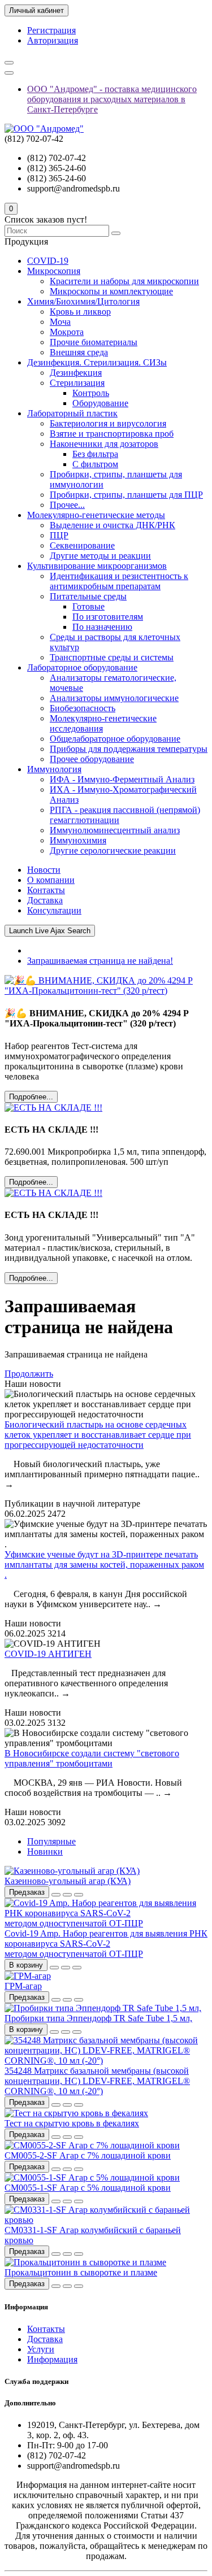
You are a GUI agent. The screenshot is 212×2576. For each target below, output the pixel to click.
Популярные (51, 1841)
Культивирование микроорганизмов (97, 566)
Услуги (41, 2349)
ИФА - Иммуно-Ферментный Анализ (122, 779)
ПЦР (59, 535)
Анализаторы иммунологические (114, 698)
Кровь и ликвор (80, 312)
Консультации (54, 910)
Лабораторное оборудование (82, 667)
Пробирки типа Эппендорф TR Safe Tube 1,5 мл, (98, 2018)
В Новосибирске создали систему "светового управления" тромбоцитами (92, 1758)
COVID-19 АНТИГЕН (48, 1654)
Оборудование (100, 403)
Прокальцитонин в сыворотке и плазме (81, 2272)
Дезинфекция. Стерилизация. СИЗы (97, 362)
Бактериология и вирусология (108, 423)
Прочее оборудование (92, 759)
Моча (60, 322)
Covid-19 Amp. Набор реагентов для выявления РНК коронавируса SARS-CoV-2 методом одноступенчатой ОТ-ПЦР (106, 1944)
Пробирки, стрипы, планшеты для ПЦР (126, 495)
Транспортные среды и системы (112, 657)
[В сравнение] (79, 1895)
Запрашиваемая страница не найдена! (100, 961)
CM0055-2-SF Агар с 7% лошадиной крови (88, 2155)
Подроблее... (31, 1097)
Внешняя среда (79, 352)
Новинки (45, 1851)
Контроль (91, 393)
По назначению (102, 627)
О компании (51, 880)
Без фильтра (95, 454)
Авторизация (53, 40)
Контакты (46, 890)
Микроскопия (54, 271)
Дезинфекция (76, 373)
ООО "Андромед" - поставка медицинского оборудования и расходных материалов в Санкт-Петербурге (112, 99)
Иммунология (54, 769)
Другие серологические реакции (113, 850)
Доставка (45, 900)
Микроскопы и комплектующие (111, 291)
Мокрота (67, 332)
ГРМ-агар (23, 1986)
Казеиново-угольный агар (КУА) (68, 1881)
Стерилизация (77, 383)
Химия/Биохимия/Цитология (83, 301)
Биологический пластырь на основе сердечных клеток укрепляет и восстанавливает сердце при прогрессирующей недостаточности (98, 1435)
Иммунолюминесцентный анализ (115, 830)
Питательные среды (88, 596)
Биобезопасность (83, 708)
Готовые (88, 606)
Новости (44, 870)
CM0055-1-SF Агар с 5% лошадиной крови (88, 2188)
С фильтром (95, 464)
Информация (52, 2359)
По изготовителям (108, 617)
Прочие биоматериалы (94, 342)
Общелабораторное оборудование (115, 739)
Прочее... (67, 505)
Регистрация (51, 30)
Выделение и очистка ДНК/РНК (113, 525)
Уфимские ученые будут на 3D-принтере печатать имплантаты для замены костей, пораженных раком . (104, 1565)
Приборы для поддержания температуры (129, 749)
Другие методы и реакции (100, 556)
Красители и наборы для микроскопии (124, 281)
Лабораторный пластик (72, 413)
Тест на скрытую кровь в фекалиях (72, 2123)
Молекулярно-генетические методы (96, 515)
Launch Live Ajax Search (50, 931)
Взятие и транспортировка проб (112, 434)
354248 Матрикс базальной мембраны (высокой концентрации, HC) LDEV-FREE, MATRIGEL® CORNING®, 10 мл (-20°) (97, 2081)
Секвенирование (82, 545)
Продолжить (29, 1374)
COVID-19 (48, 261)
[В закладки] (67, 1895)
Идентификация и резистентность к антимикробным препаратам (119, 581)
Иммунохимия (78, 840)
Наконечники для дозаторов (104, 444)
